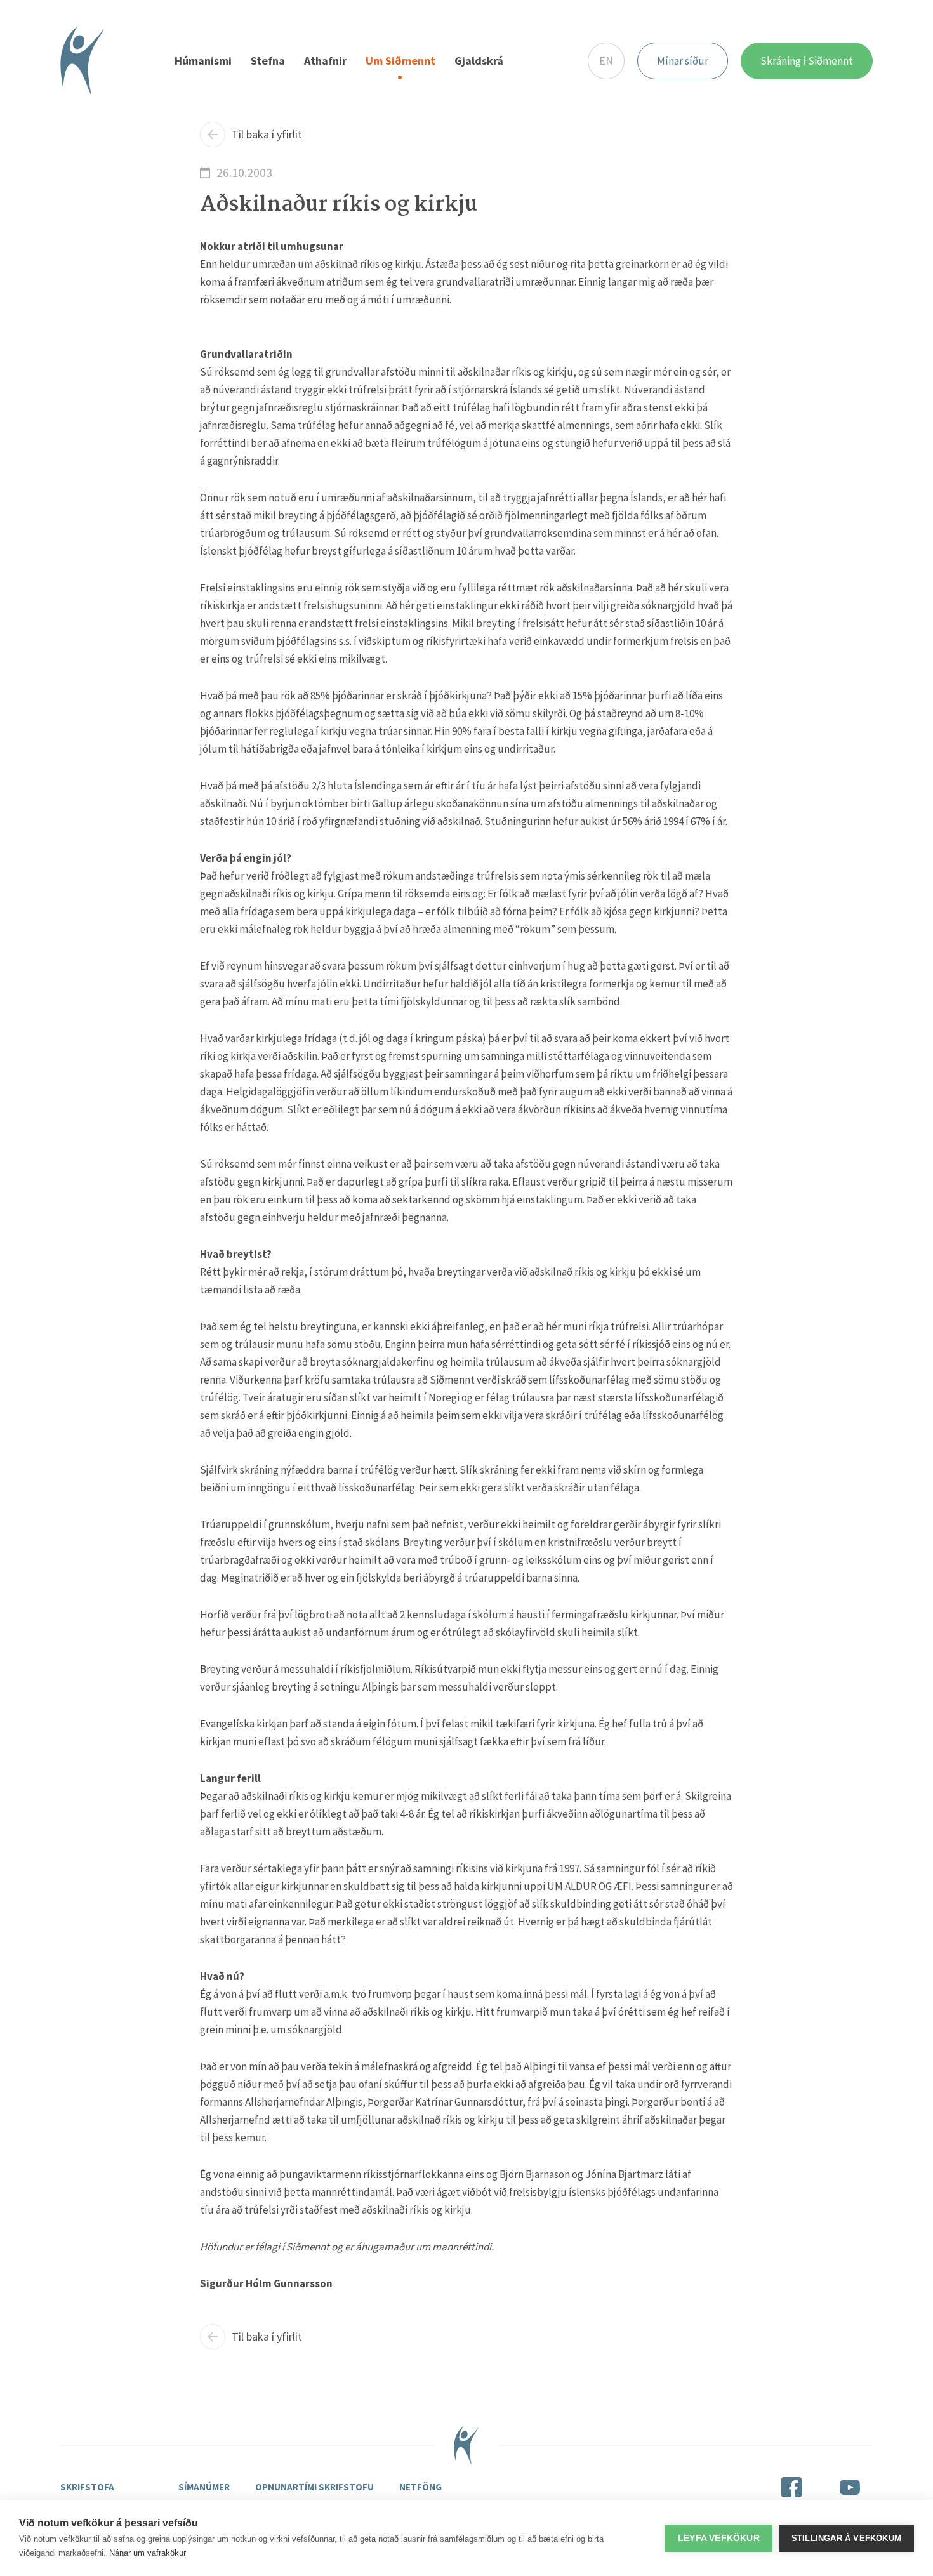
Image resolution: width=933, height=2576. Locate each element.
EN (606, 61)
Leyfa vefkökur (719, 2538)
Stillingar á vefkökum (846, 2538)
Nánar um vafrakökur (148, 2553)
